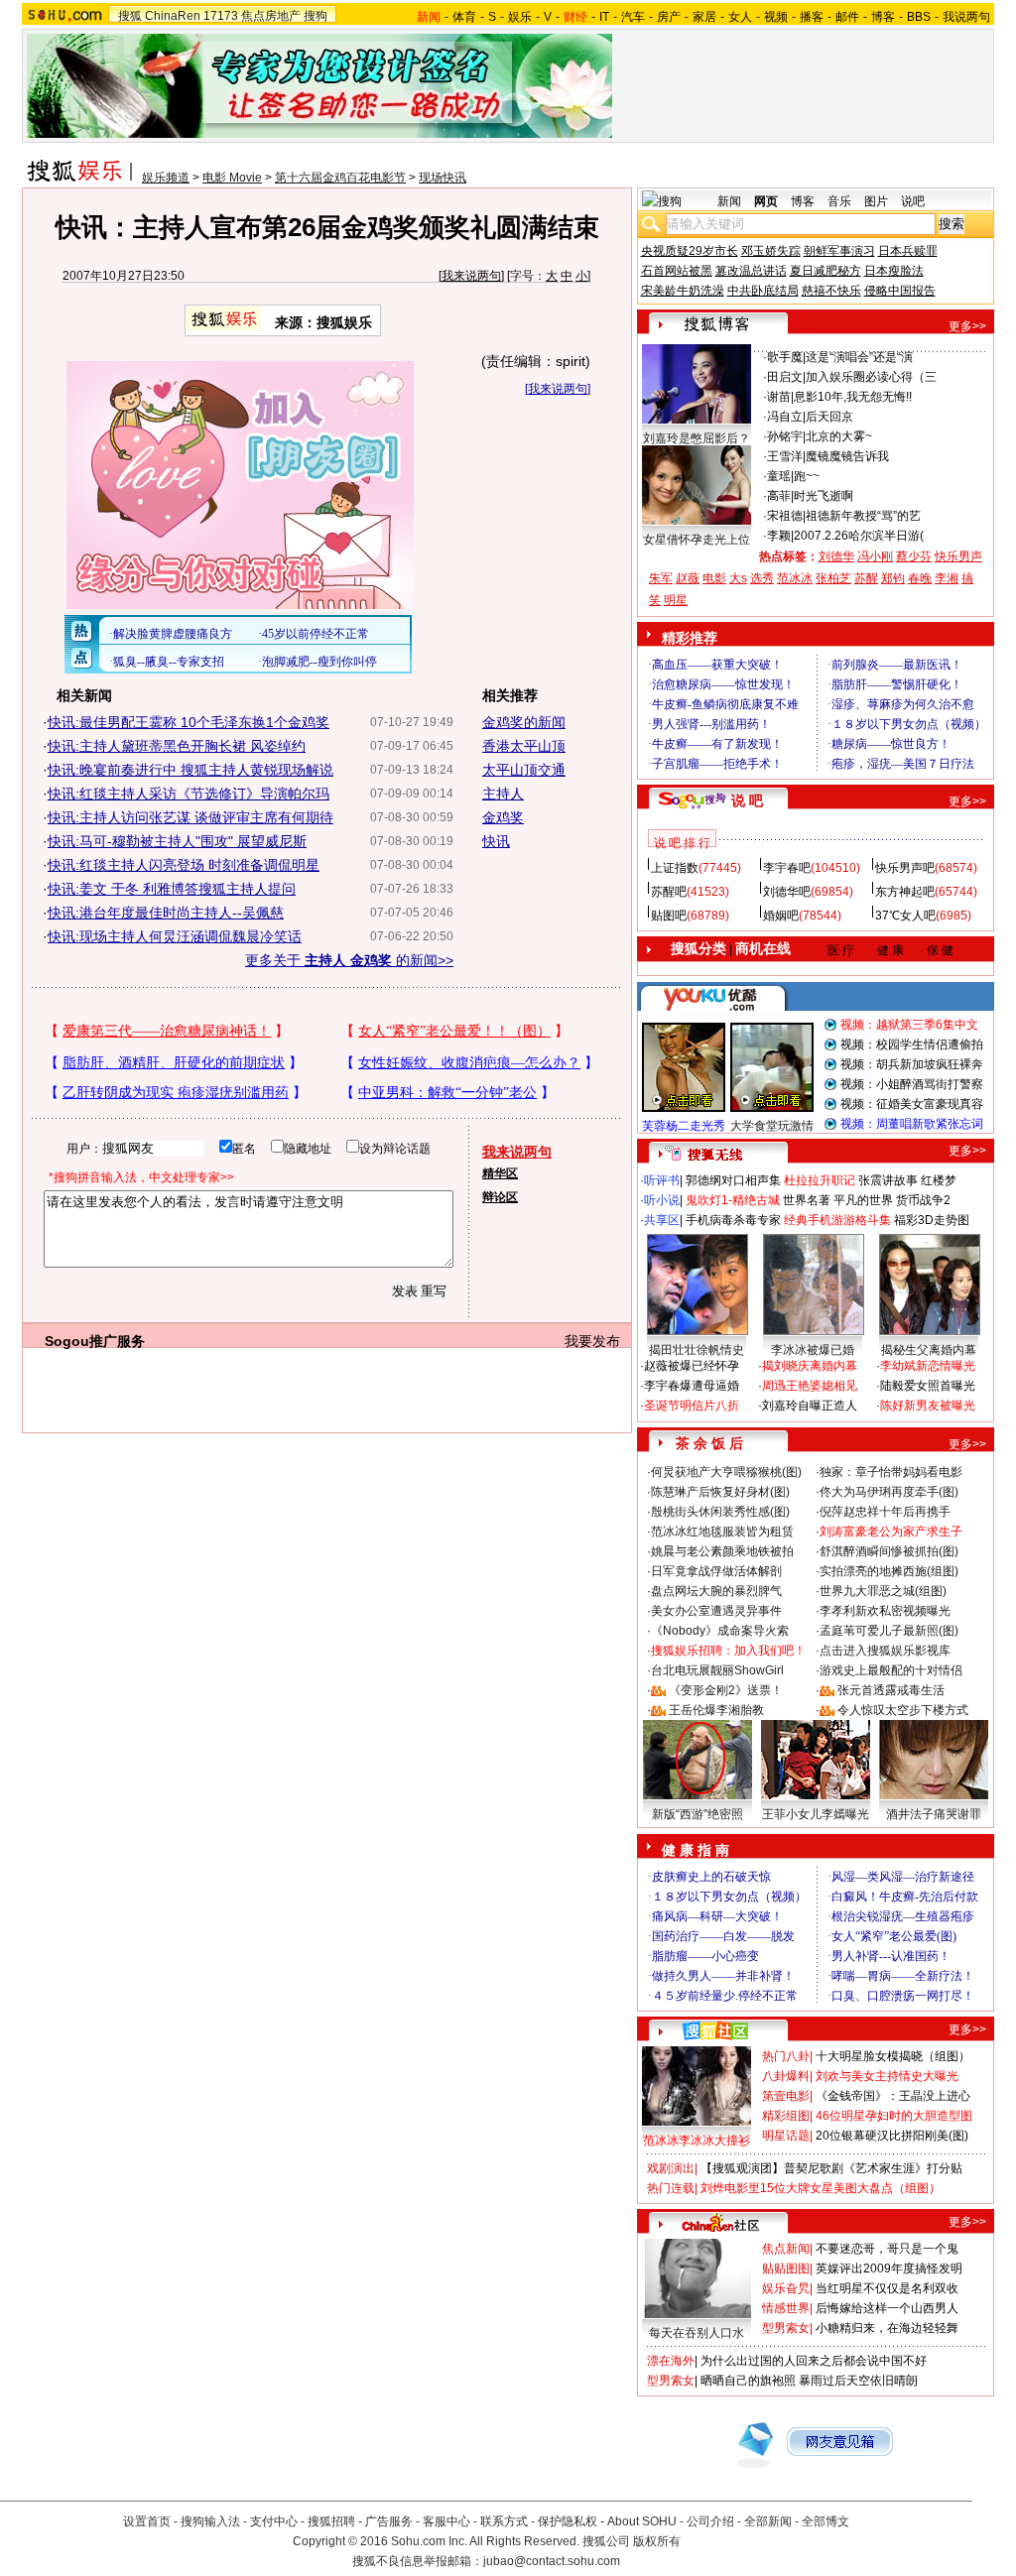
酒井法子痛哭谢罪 (934, 1814)
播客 (812, 17)
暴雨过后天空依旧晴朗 (858, 2381)
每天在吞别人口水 (697, 2333)
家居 (704, 17)
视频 (776, 17)
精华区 (500, 1173)
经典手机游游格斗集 (837, 1220)
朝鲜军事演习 (839, 251)
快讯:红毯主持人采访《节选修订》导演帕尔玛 (189, 794)
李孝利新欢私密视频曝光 (885, 1611)
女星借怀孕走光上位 (697, 540)
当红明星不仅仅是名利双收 (887, 2288)
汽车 (633, 17)
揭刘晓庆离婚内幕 (810, 1366)
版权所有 (657, 2541)
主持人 (503, 794)
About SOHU (642, 2521)
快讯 (496, 841)
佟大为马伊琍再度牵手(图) (889, 1492)
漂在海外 (671, 2361)
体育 (464, 17)
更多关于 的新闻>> (349, 960)
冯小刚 (875, 556)
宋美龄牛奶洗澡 (683, 291)
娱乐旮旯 (786, 2288)
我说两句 (966, 17)
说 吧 (747, 800)
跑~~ (807, 476)
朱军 (661, 578)
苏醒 (866, 578)
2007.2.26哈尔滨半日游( (859, 536)
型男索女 (786, 2328)
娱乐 (520, 17)
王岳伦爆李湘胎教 (716, 1710)
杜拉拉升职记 (820, 1180)
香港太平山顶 (524, 746)
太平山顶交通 (524, 770)
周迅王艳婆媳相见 (810, 1386)
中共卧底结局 (763, 291)
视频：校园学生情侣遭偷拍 (912, 1044)
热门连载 (671, 2188)
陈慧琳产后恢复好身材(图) (720, 1492)
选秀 (762, 578)
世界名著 (807, 1200)
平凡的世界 (863, 1200)
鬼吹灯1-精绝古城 (733, 1200)
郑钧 (893, 578)
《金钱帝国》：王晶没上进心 (893, 2096)
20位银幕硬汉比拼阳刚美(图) (892, 2136)
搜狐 (130, 16)
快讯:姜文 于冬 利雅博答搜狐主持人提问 (172, 889)
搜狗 (316, 16)
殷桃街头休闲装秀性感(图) (720, 1512)
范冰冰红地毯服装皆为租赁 (722, 1532)
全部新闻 (768, 2521)
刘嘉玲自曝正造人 (810, 1406)
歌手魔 (785, 357)
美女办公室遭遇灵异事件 (716, 1611)
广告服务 (389, 2521)
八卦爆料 (786, 2076)
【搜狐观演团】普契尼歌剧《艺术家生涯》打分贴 (831, 2168)
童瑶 (779, 476)
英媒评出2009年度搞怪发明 (889, 2269)
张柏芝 (833, 578)
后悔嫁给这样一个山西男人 (887, 2308)
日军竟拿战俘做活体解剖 (716, 1571)
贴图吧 (669, 916)
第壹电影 (786, 2096)
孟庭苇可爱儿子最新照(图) (889, 1631)
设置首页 (147, 2521)
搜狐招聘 (331, 2521)
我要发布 (592, 1341)
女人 (740, 17)
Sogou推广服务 (95, 1341)
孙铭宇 (785, 436)
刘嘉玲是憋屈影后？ (697, 438)
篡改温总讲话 (751, 271)
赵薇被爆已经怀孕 (692, 1366)
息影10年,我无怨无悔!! (853, 397)
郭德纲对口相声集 (733, 1180)
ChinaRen (173, 16)
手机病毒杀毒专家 (733, 1220)
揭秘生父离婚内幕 (929, 1350)
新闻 (729, 201)
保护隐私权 (568, 2521)
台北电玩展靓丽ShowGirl (717, 1670)
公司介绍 (710, 2521)
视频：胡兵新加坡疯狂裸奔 (912, 1064)
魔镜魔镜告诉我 (847, 456)
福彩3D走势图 (932, 1220)
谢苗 (779, 397)
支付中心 (274, 2521)
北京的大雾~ (839, 436)
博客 (883, 17)
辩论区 (500, 1197)
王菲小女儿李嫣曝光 (816, 1814)
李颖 (779, 536)
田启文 (785, 377)
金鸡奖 (503, 817)
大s (738, 578)
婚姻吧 (781, 916)
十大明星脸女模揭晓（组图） (893, 2056)
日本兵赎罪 (908, 251)
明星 (676, 600)
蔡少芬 (914, 556)
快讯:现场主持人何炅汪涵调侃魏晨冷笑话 (175, 936)
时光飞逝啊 (824, 496)
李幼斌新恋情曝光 (928, 1366)
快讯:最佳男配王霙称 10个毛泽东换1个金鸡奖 (189, 722)
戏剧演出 (671, 2168)
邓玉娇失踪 (771, 251)
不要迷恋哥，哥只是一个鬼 (887, 2249)
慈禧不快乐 (831, 291)
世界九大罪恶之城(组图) (883, 1591)
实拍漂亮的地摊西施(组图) (889, 1571)
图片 (876, 201)
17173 (221, 16)
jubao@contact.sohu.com (552, 2561)
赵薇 (688, 578)
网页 (766, 201)
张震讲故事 (888, 1180)
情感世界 (786, 2308)
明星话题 (786, 2136)
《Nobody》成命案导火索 (720, 1631)
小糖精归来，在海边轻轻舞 (887, 2328)
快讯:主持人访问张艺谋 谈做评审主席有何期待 (190, 817)
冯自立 (785, 417)
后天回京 (829, 417)
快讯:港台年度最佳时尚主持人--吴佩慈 (166, 913)
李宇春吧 (787, 868)
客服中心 (446, 2521)
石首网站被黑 (677, 271)
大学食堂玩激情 (772, 1126)
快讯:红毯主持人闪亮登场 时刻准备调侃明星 (184, 865)
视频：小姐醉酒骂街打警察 (912, 1084)
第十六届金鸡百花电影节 (340, 178)
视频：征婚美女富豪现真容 (912, 1104)
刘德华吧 (787, 892)
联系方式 (504, 2521)
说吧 (913, 201)
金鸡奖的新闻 (524, 722)
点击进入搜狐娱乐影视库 (885, 1651)
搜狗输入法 (210, 2521)
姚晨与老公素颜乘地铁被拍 (722, 1551)
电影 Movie (232, 178)
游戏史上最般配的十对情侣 (891, 1670)
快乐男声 (958, 556)
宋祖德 (785, 516)
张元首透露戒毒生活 (891, 1690)
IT (604, 17)
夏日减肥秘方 (825, 271)
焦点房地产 (271, 16)
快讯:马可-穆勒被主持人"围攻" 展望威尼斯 (177, 841)
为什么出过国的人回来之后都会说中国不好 (814, 2361)
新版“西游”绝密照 (698, 1814)
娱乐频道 (166, 178)
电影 (714, 578)
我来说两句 (471, 276)
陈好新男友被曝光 (928, 1406)
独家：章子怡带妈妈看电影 (891, 1472)
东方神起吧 (905, 892)
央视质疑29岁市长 (690, 251)
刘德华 (836, 556)
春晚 (920, 578)
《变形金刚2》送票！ (726, 1690)
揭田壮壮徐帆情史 (697, 1350)
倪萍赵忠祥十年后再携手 (885, 1512)
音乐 (839, 201)
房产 (669, 17)
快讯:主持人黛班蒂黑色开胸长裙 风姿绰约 (177, 746)
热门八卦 (786, 2056)
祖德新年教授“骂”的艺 (863, 516)
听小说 (662, 1200)
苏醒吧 (669, 892)
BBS (919, 17)
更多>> (967, 326)
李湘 (947, 578)
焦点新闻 (786, 2249)
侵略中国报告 (900, 291)
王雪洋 (785, 456)
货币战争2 (923, 1200)
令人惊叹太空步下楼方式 (903, 1710)
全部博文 (825, 2521)
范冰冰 (795, 578)
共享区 (662, 1220)
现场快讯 (443, 178)
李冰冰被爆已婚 (813, 1350)
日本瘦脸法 (894, 271)
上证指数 (675, 868)
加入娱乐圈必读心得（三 (871, 377)
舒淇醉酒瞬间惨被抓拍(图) (889, 1551)
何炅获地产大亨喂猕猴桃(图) (726, 1472)
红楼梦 (939, 1180)
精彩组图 (786, 2116)
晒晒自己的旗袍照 (748, 2381)
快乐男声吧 (905, 868)
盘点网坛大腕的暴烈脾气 (716, 1591)
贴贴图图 (786, 2269)
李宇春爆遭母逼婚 (692, 1386)
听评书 (662, 1180)
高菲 (779, 496)
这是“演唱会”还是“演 (859, 357)
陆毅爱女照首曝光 (928, 1386)
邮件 (847, 17)
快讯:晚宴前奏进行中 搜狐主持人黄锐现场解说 (190, 770)
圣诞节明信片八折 (692, 1406)
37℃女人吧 (905, 916)
